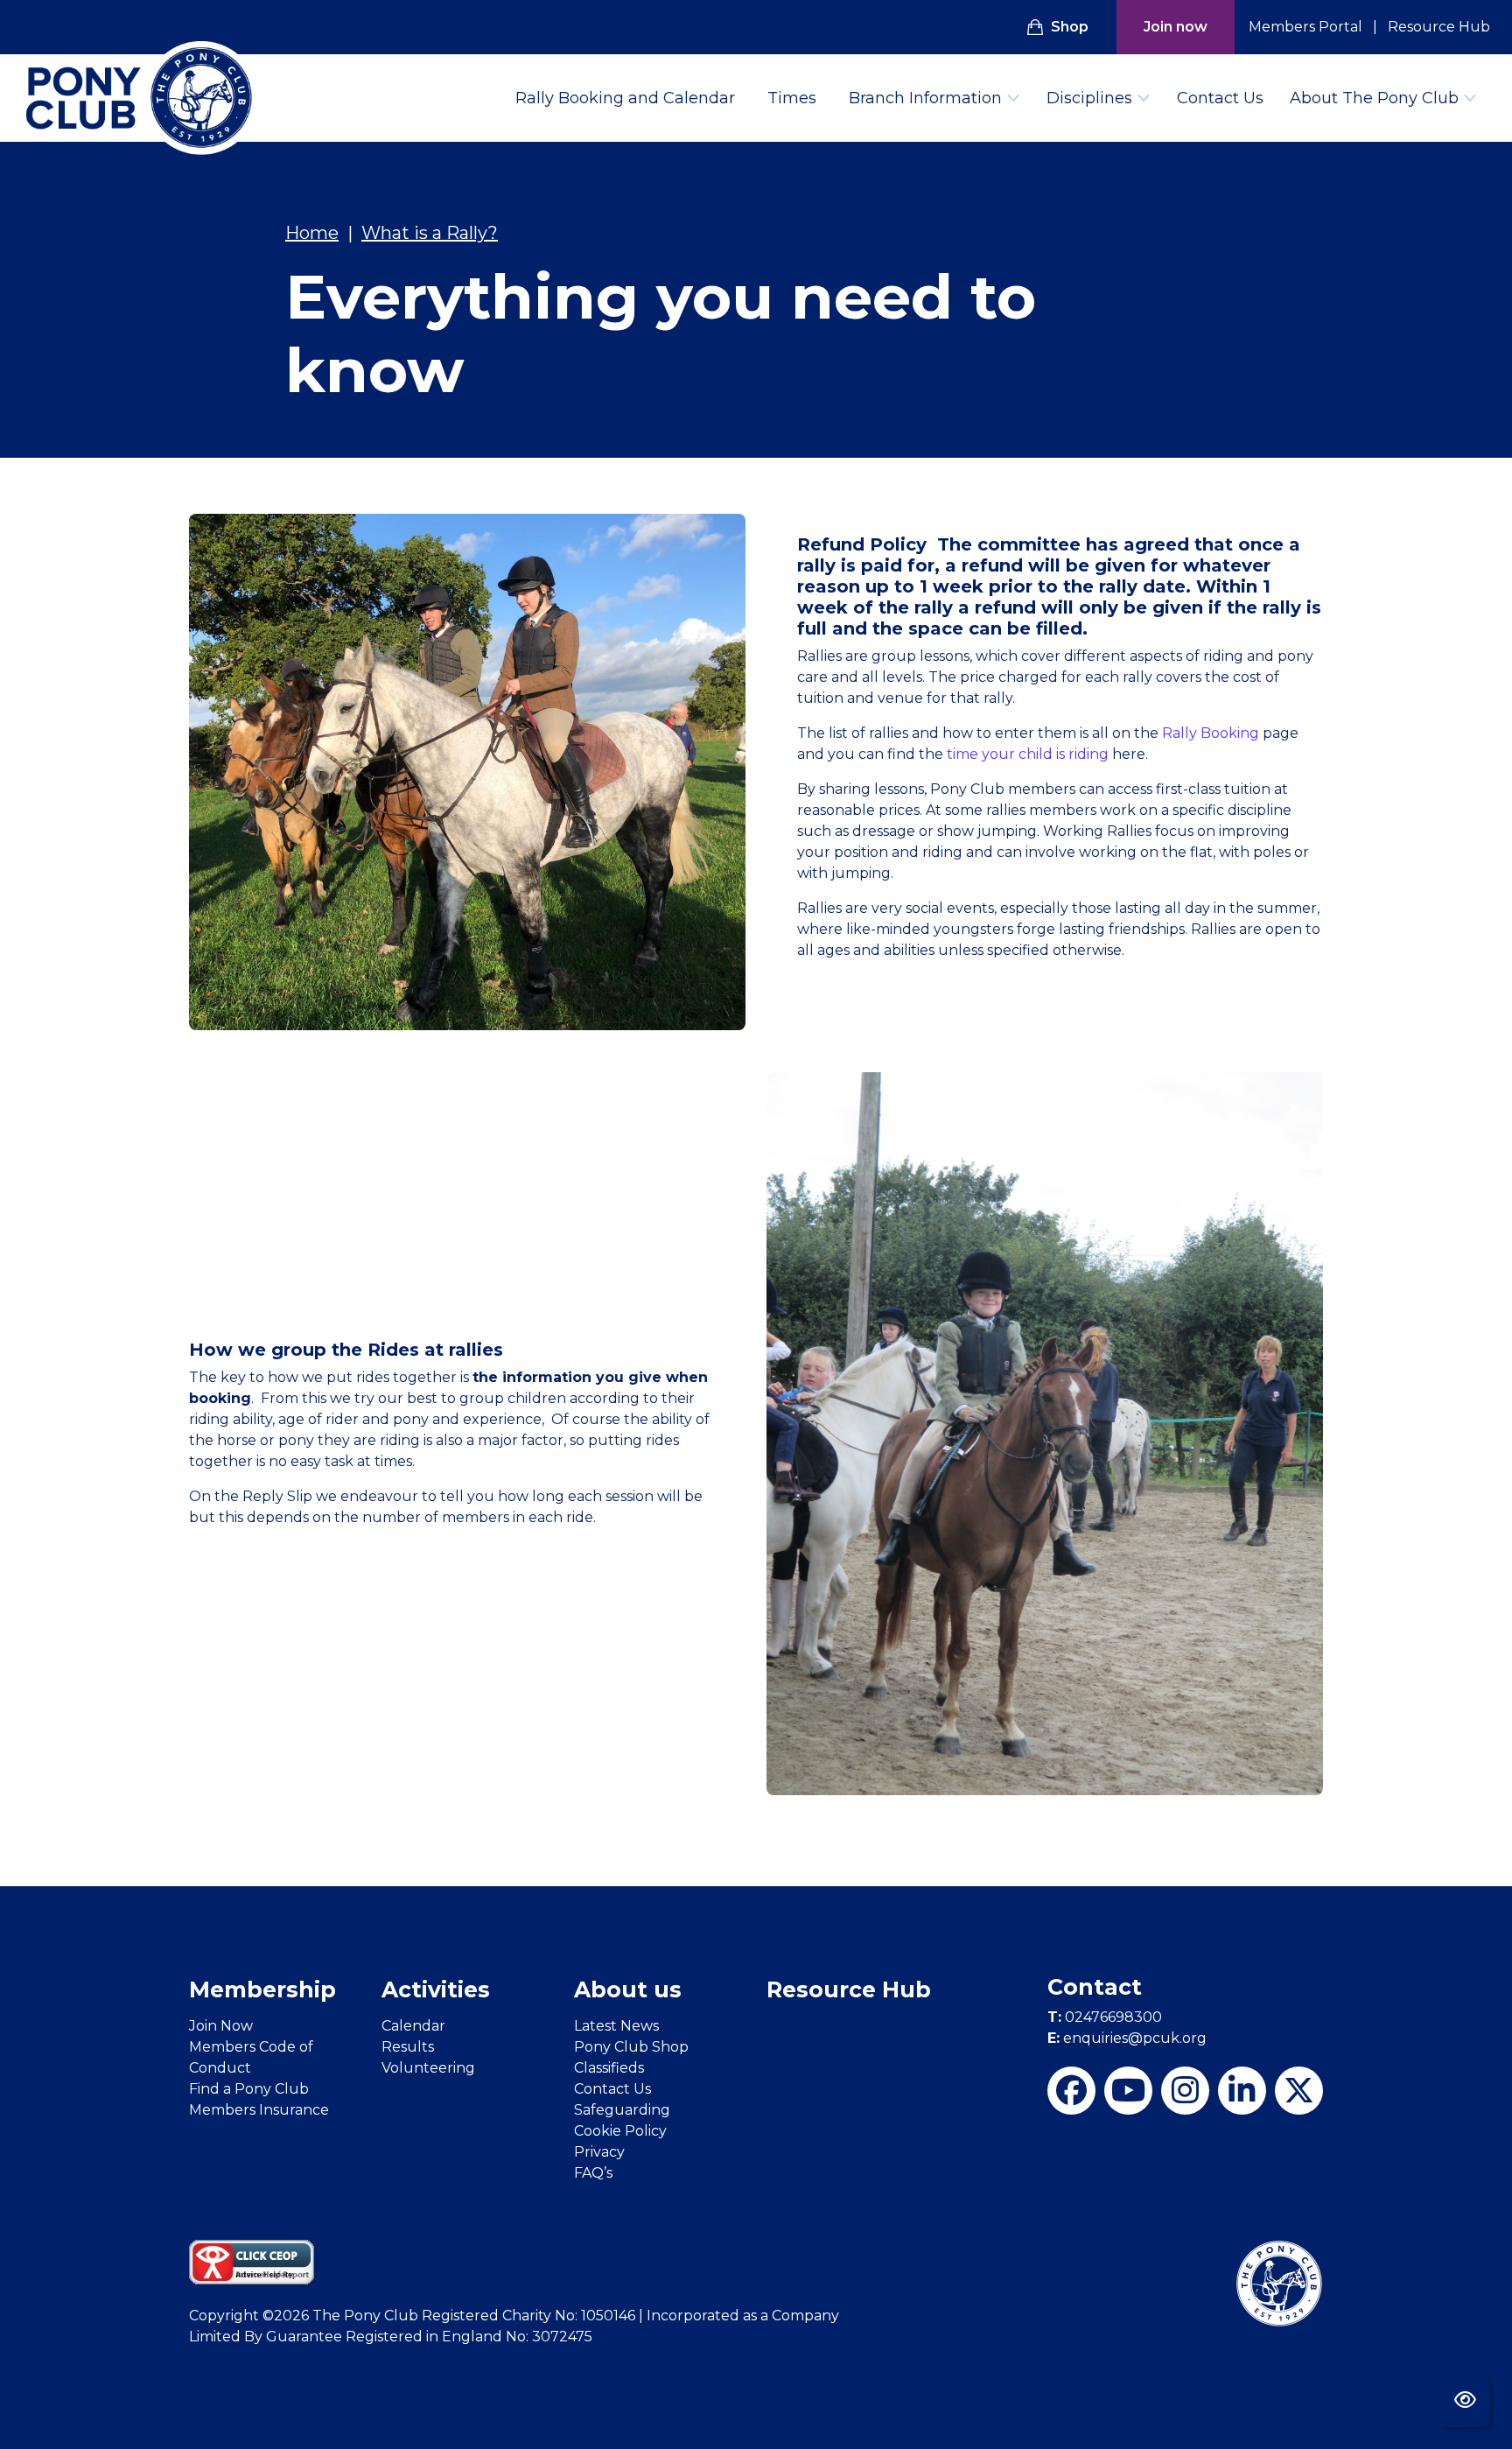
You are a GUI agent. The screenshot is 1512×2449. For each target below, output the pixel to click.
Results (408, 2047)
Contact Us (1220, 98)
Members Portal (1305, 27)
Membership (262, 1989)
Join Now (221, 2026)
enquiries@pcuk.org (1127, 2038)
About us (628, 1989)
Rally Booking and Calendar (625, 98)
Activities (436, 1989)
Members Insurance (259, 2110)
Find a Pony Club (249, 2089)
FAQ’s (593, 2173)
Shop (1070, 27)
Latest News (616, 2026)
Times (792, 98)
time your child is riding (1028, 754)
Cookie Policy (620, 2131)
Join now (1176, 27)
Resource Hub (1439, 27)
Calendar (413, 2026)
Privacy (599, 2152)
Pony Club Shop (631, 2047)
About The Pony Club (1374, 98)
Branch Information (925, 98)
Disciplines (1089, 98)
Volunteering (428, 2068)
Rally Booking (1211, 733)
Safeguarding (622, 2110)
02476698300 (1105, 2017)
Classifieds (609, 2068)
